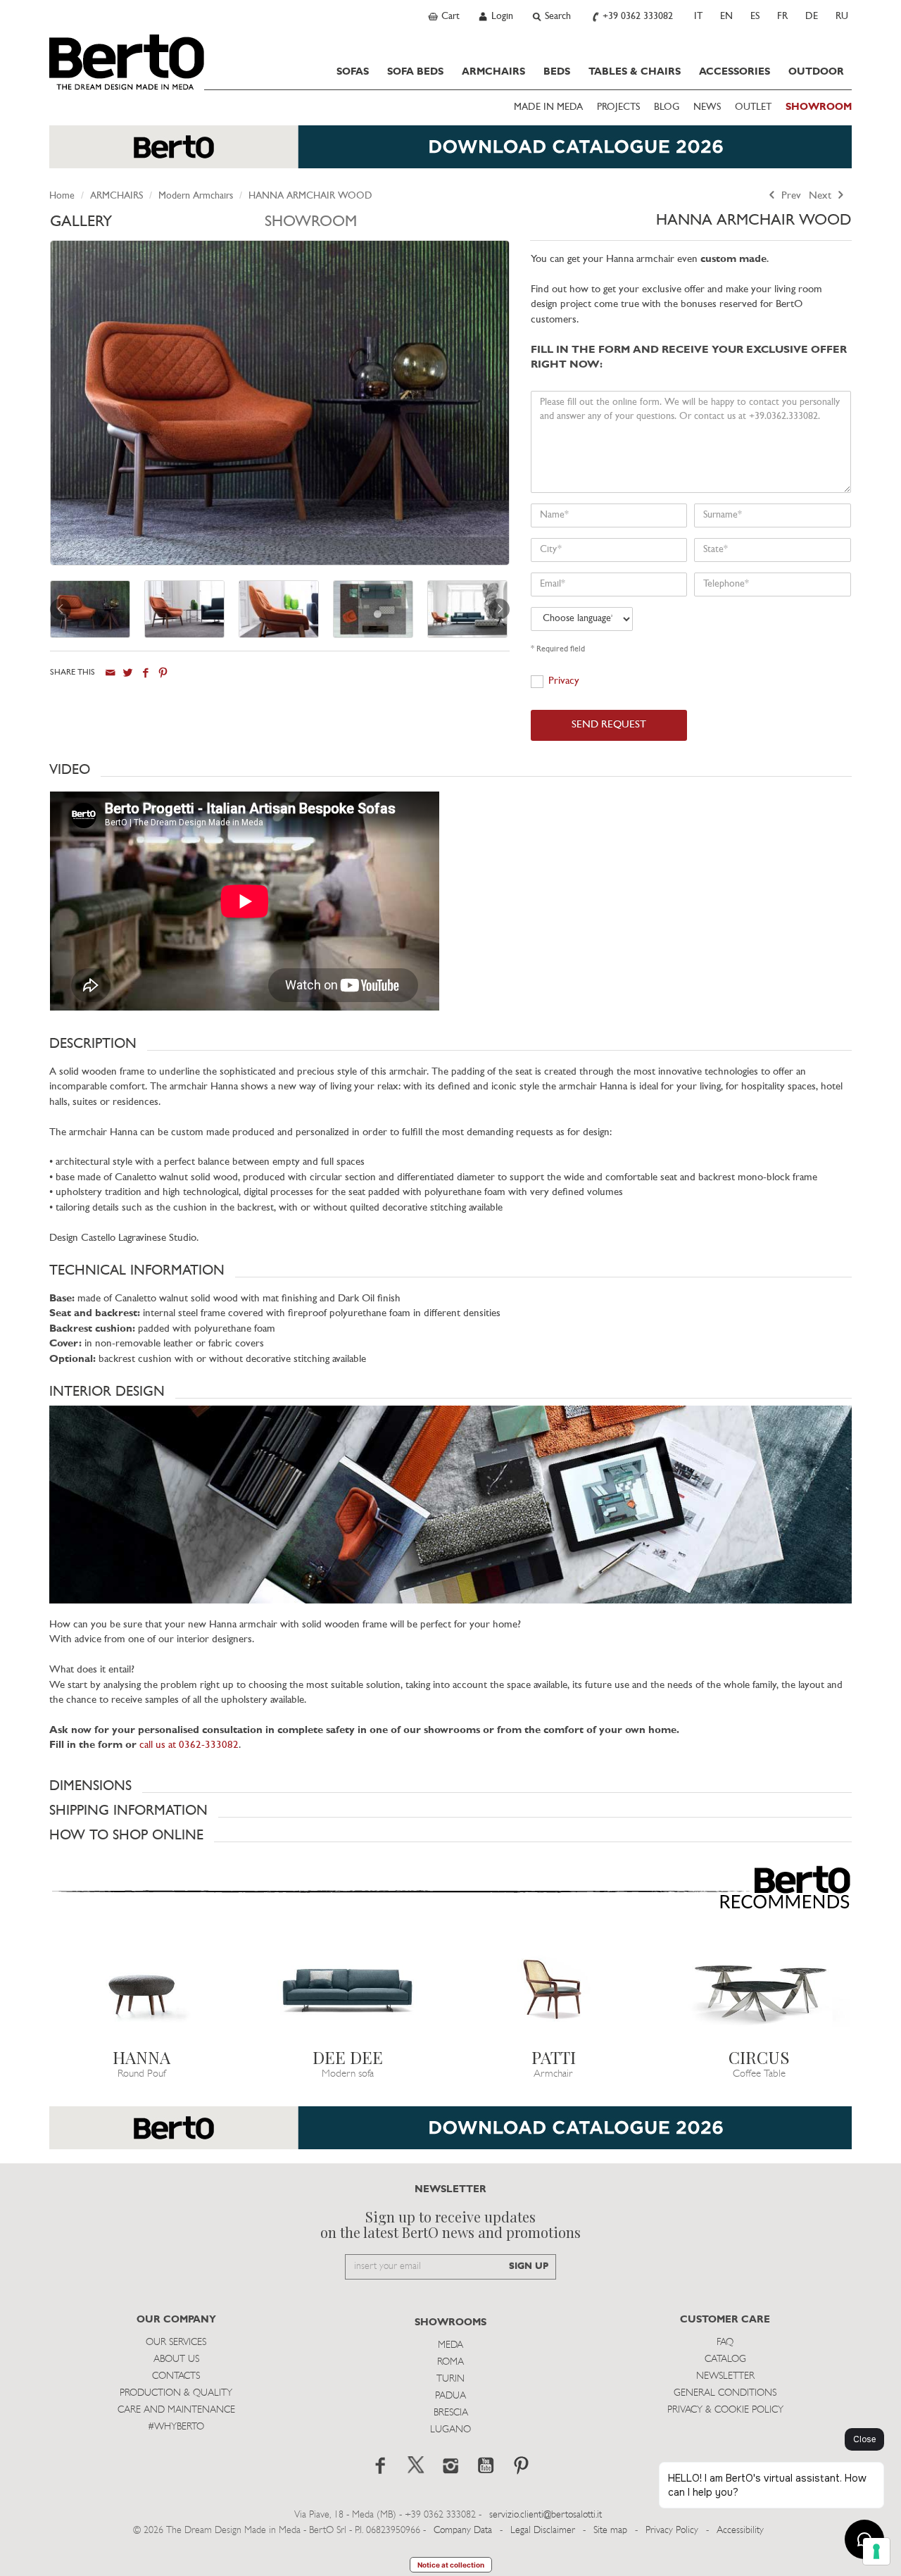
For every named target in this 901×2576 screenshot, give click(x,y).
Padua (450, 2396)
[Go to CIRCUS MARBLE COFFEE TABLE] (760, 1989)
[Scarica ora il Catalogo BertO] (450, 154)
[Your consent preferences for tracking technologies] (876, 2551)
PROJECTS (618, 107)
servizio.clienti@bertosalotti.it (546, 2515)
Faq (725, 2343)
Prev (790, 196)
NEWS (707, 107)
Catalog (725, 2359)
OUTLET (753, 107)
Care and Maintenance (176, 2410)
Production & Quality (176, 2393)
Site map (610, 2531)
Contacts (176, 2376)
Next (821, 196)
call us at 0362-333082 (189, 1745)
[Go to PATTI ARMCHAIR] (554, 1989)
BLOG (667, 107)
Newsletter (725, 2376)
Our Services (176, 2343)
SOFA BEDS (415, 72)
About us (176, 2359)
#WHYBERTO (176, 2427)
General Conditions (725, 2393)
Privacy (564, 681)
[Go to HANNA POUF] (142, 1989)
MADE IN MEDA (548, 107)
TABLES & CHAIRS (635, 72)
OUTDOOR (816, 72)
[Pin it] (163, 673)
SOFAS (353, 72)
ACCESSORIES (735, 72)
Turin (450, 2379)
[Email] (110, 673)
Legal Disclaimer (543, 2531)
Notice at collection (451, 2565)
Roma (450, 2362)
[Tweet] (128, 673)
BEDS (557, 72)
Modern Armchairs (196, 196)
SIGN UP (529, 2266)
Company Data (463, 2531)
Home (62, 196)
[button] (450, 770)
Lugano (450, 2430)
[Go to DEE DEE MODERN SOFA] (348, 1989)
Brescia (451, 2413)
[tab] (157, 226)
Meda (450, 2345)
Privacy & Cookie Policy (725, 2410)
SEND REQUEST (609, 725)
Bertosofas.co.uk (127, 62)
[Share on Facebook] (145, 673)
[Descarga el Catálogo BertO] (450, 2135)
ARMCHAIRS (493, 72)
